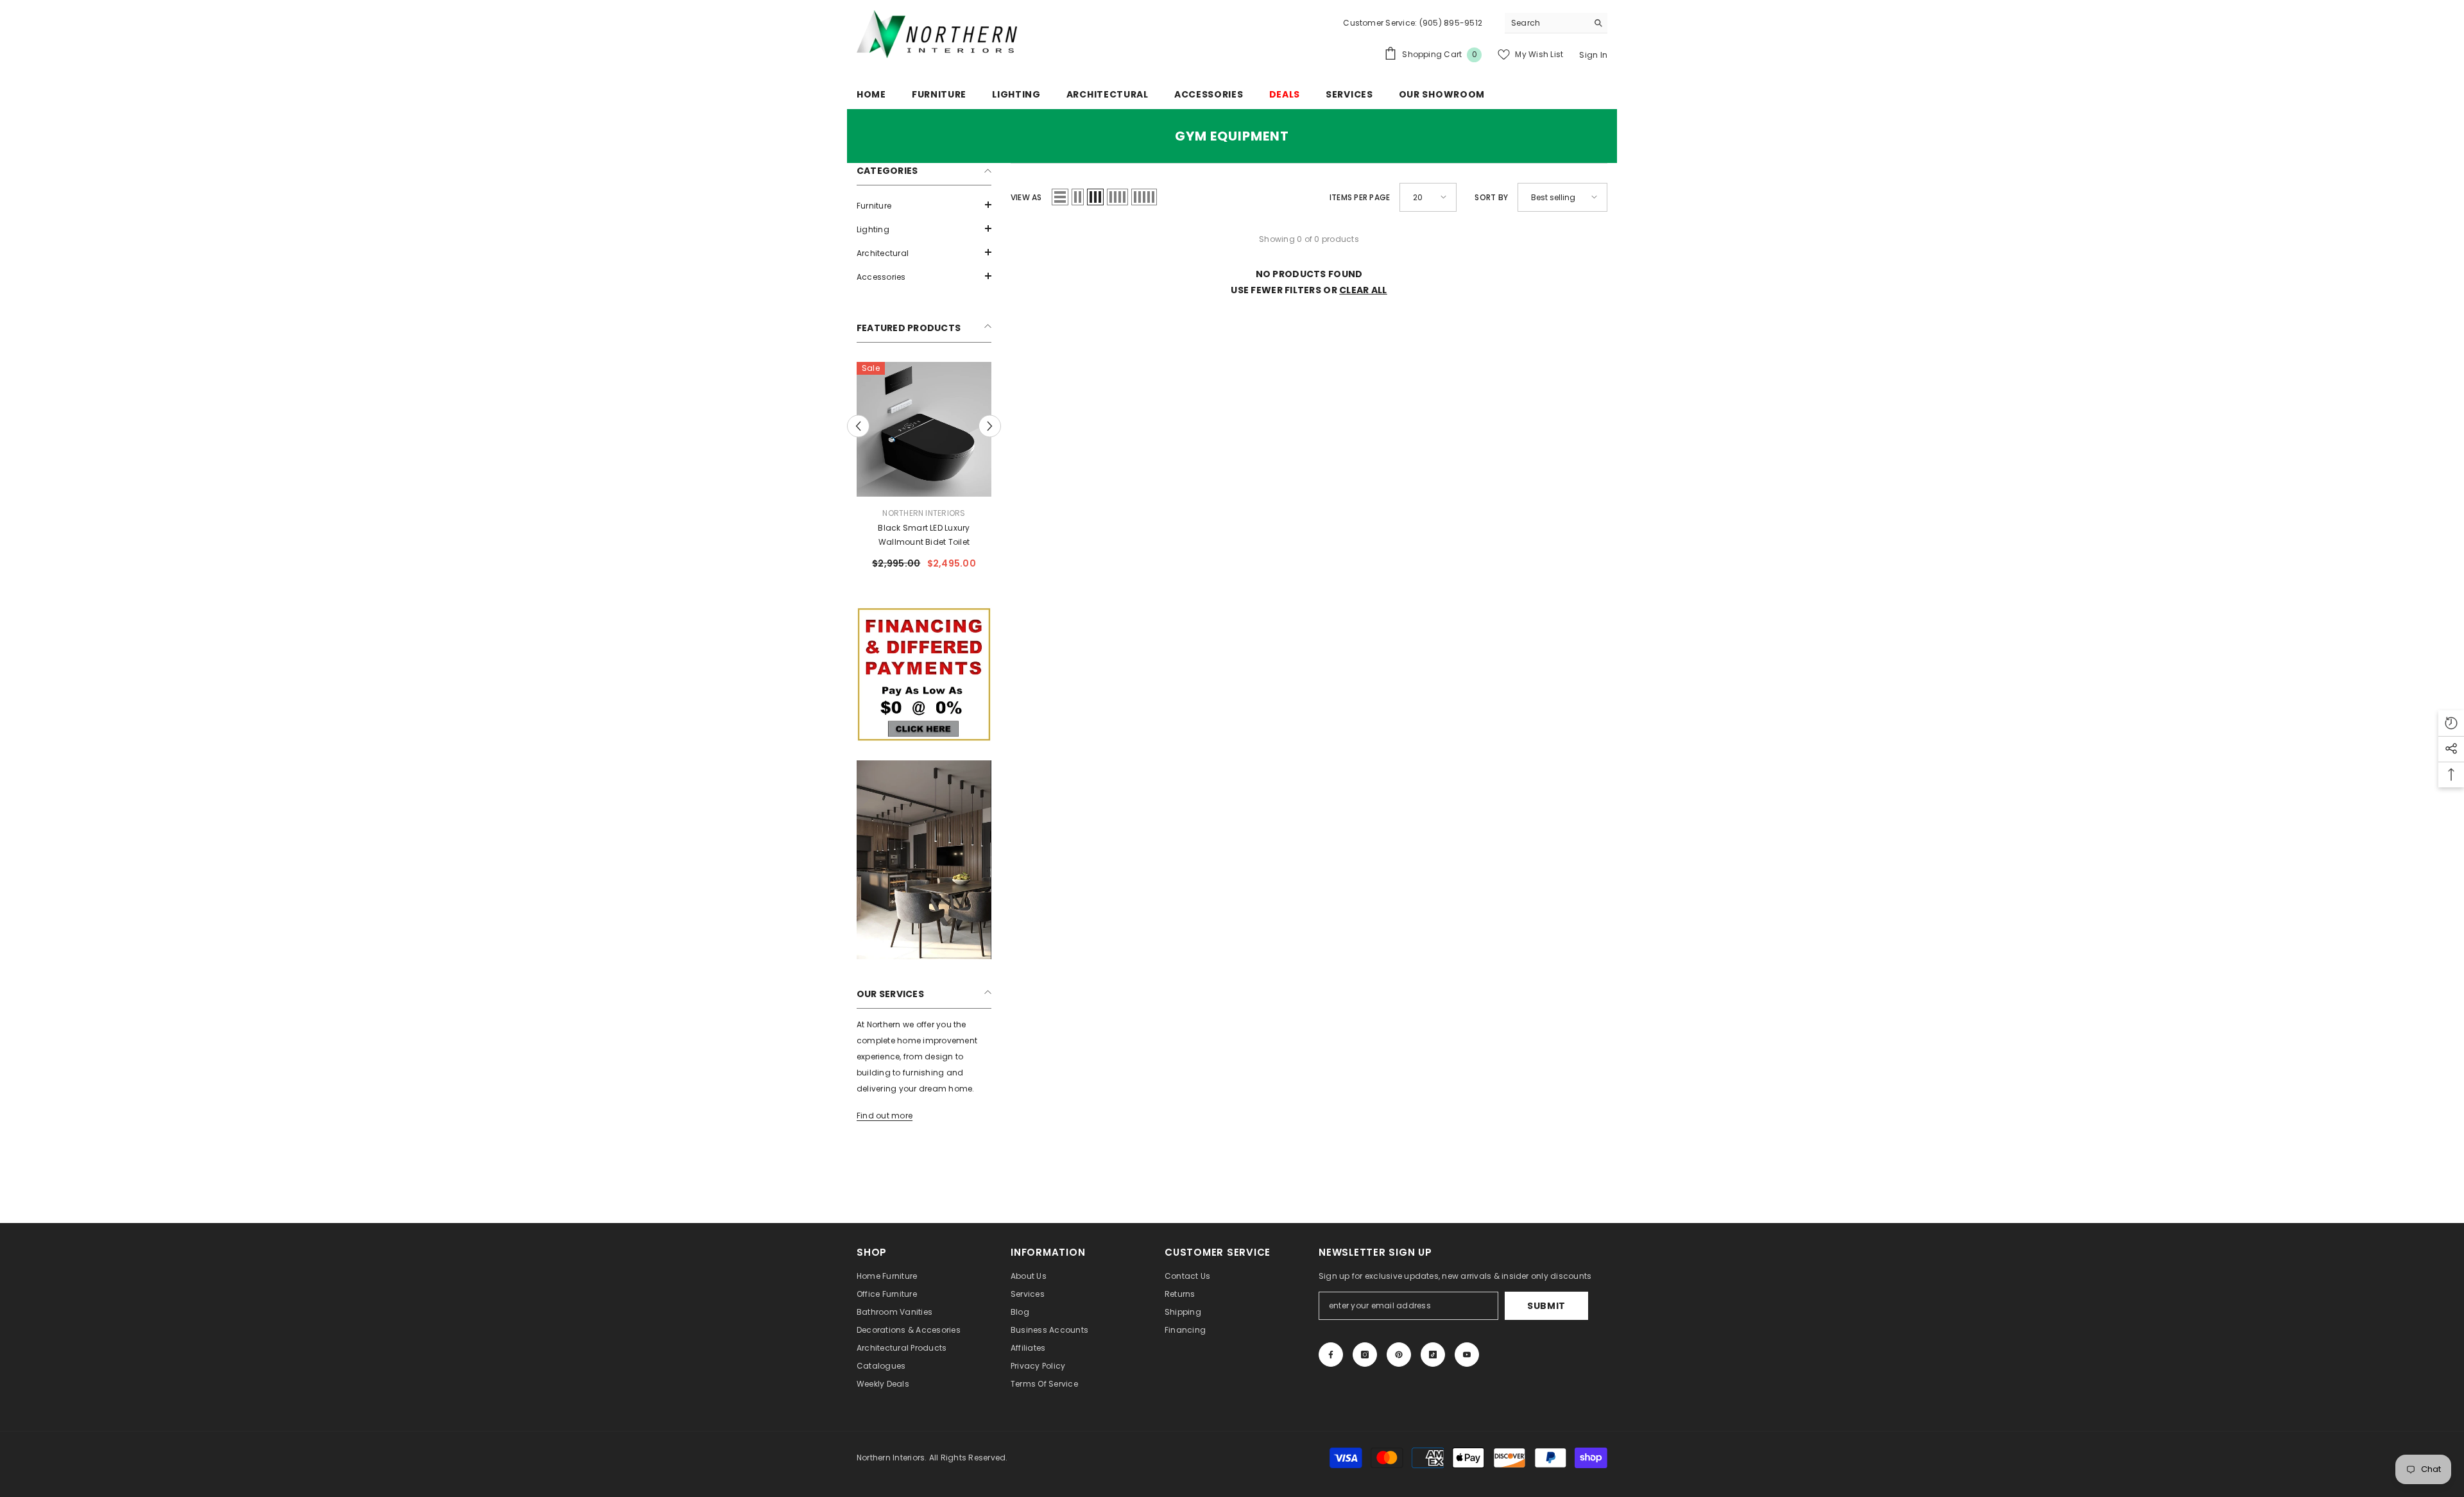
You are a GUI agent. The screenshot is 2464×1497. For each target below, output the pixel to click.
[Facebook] (1331, 1355)
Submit (1546, 1306)
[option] (924, 471)
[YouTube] (1467, 1355)
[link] (924, 674)
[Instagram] (1365, 1355)
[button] (924, 205)
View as (1026, 197)
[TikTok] (1433, 1355)
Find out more (885, 1116)
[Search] (1556, 23)
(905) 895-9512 (1450, 23)
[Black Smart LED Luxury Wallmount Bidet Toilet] (924, 429)
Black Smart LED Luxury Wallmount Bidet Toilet (924, 535)
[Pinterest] (1399, 1355)
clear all (1363, 290)
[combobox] (1546, 23)
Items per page (1360, 197)
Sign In (1593, 55)
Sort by (1491, 197)
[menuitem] (924, 206)
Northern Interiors (924, 513)
